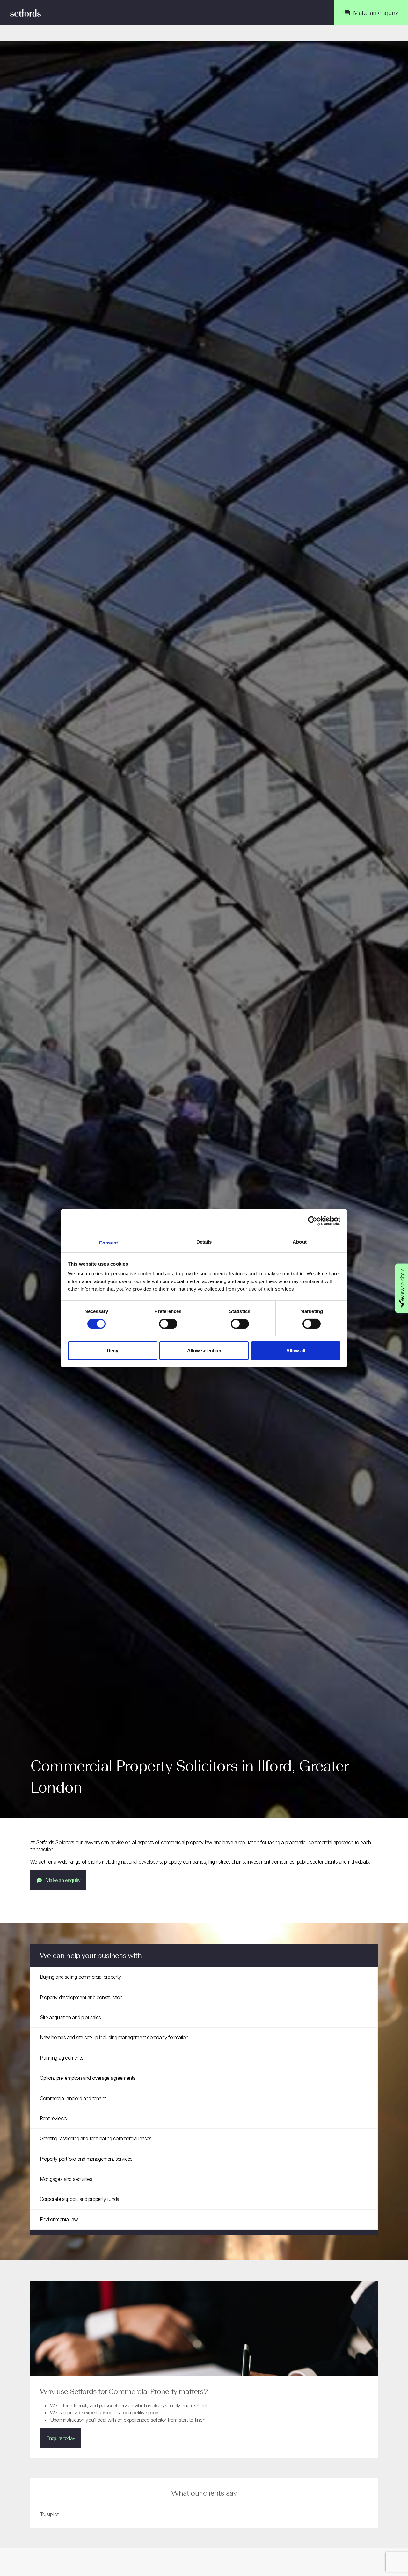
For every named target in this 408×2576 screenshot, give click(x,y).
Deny (113, 1350)
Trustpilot (49, 2514)
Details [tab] (204, 1241)
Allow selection (204, 1350)
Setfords (25, 13)
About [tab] (300, 1241)
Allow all (296, 1350)
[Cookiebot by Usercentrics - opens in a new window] (313, 1221)
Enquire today (61, 2438)
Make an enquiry (63, 1880)
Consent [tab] (108, 1242)
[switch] (168, 1324)
